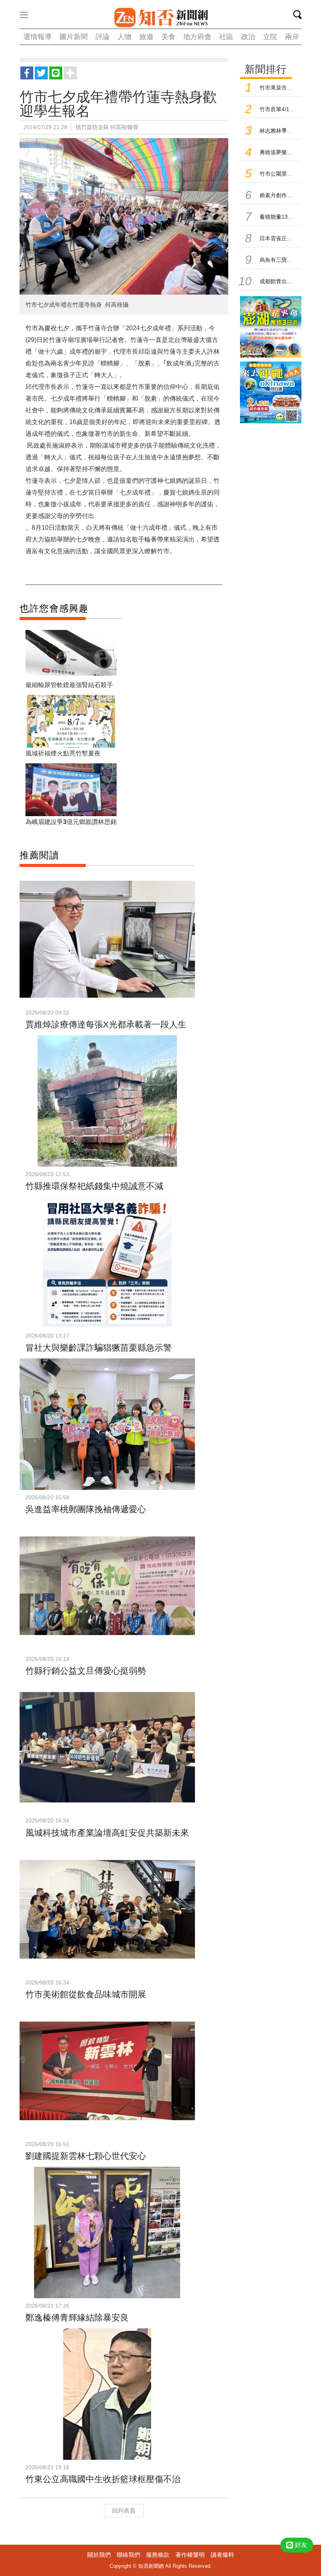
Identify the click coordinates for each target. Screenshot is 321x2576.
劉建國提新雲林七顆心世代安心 (86, 2156)
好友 (301, 2545)
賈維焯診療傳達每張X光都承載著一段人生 (106, 1024)
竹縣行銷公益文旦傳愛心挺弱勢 (86, 1671)
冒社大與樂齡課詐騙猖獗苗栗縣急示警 (99, 1348)
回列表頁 (124, 2510)
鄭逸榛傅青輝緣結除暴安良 (77, 2318)
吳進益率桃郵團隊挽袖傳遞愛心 (86, 1509)
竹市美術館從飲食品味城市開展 (86, 1994)
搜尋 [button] (300, 16)
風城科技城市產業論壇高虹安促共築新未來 (107, 1833)
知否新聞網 (161, 18)
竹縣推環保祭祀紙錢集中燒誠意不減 (94, 1186)
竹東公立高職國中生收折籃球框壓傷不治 (103, 2479)
